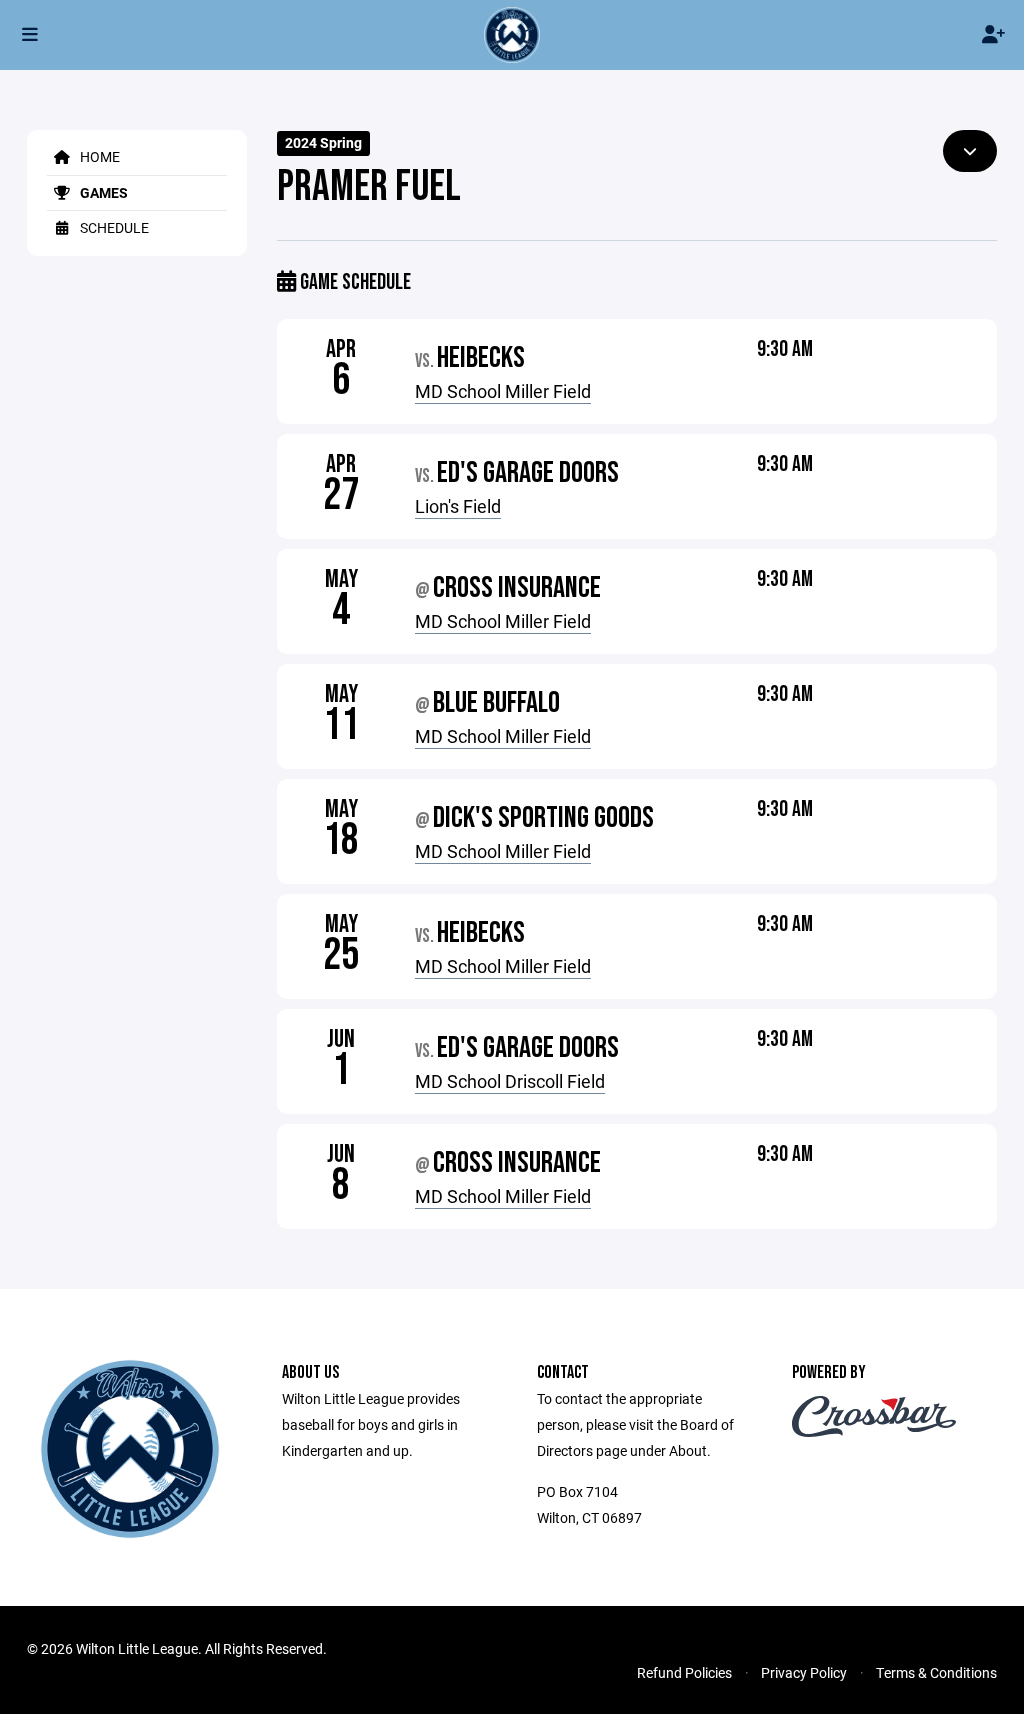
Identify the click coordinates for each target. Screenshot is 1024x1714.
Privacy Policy (804, 1672)
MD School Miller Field (503, 391)
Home (98, 156)
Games (102, 192)
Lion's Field (458, 506)
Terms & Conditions (936, 1672)
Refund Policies (684, 1672)
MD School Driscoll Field (510, 1081)
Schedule (113, 227)
